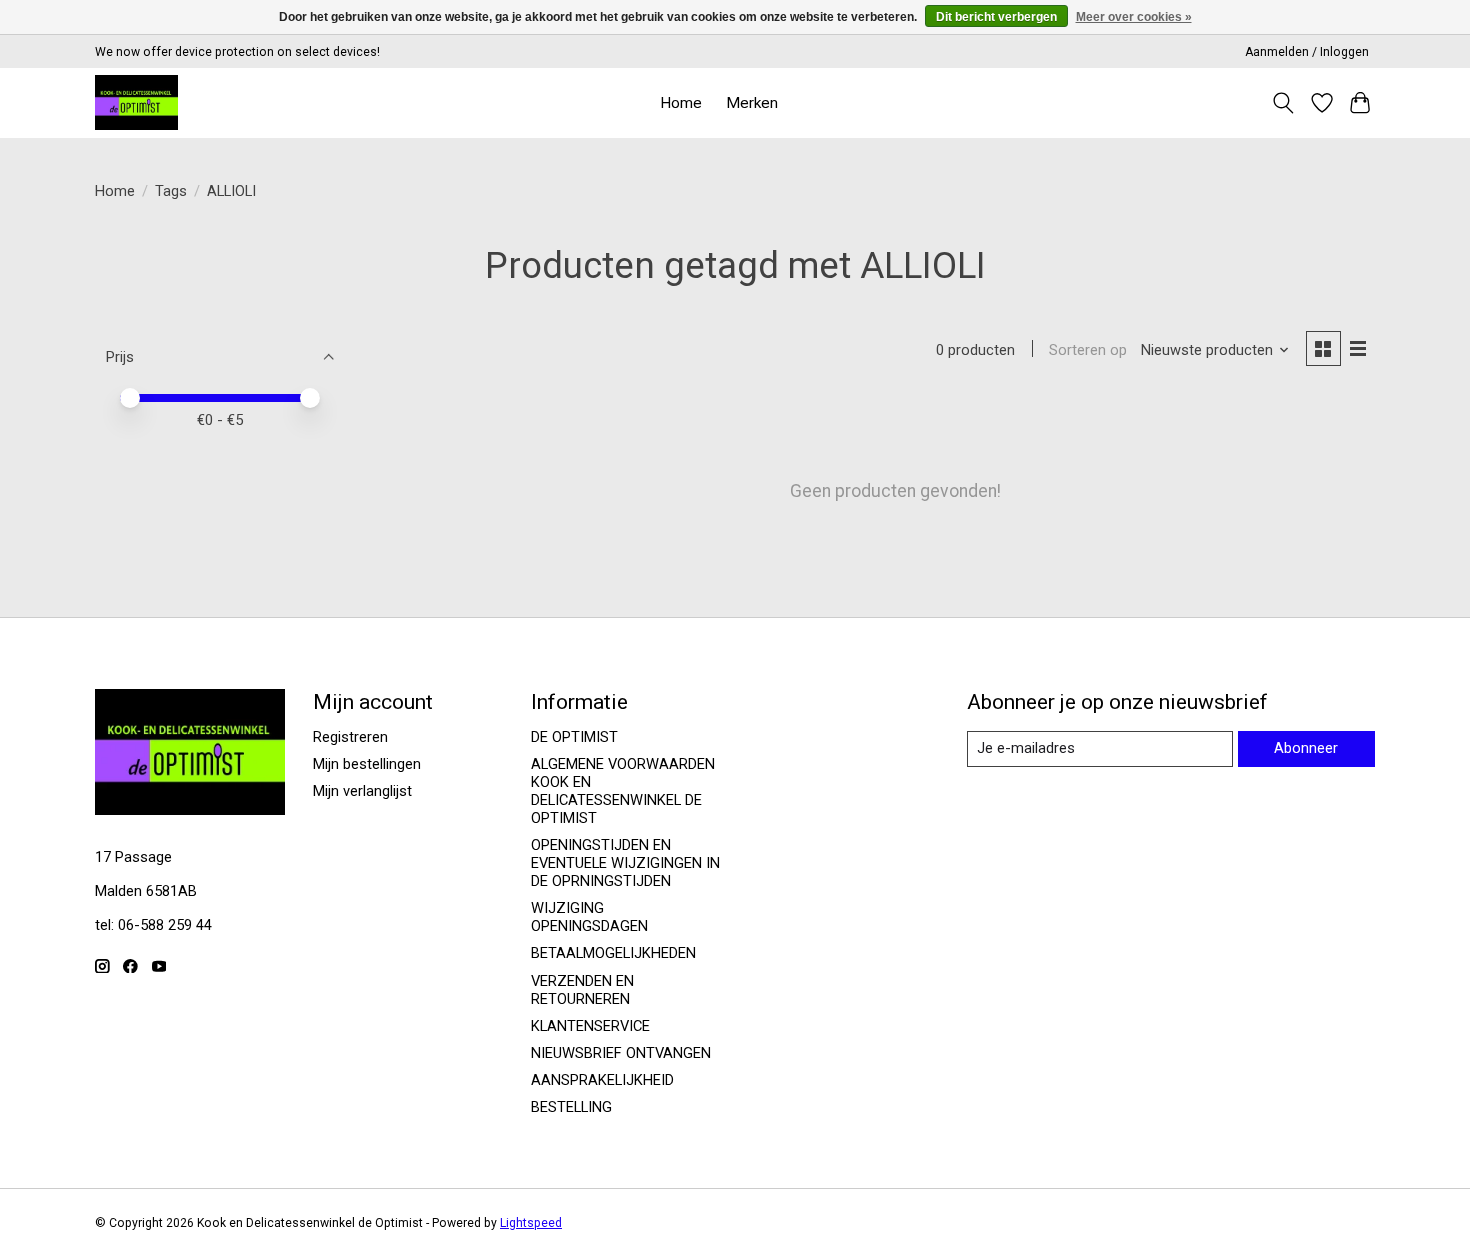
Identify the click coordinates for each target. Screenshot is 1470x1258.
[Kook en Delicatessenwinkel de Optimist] (136, 102)
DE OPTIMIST (574, 737)
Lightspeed (531, 1223)
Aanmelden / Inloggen (1307, 52)
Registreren (350, 737)
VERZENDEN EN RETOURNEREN (582, 990)
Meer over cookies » (1134, 17)
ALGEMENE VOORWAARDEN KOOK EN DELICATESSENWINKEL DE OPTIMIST (623, 791)
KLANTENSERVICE (590, 1026)
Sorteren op (1088, 350)
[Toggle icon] (1283, 103)
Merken (752, 103)
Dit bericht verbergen (996, 17)
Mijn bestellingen (367, 764)
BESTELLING (571, 1107)
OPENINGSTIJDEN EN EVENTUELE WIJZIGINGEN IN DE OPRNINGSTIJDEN (625, 863)
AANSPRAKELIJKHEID (602, 1080)
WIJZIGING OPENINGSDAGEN (589, 917)
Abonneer (1306, 748)
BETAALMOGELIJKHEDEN (613, 953)
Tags (171, 191)
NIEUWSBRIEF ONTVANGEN (621, 1053)
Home (681, 103)
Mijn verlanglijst (362, 791)
